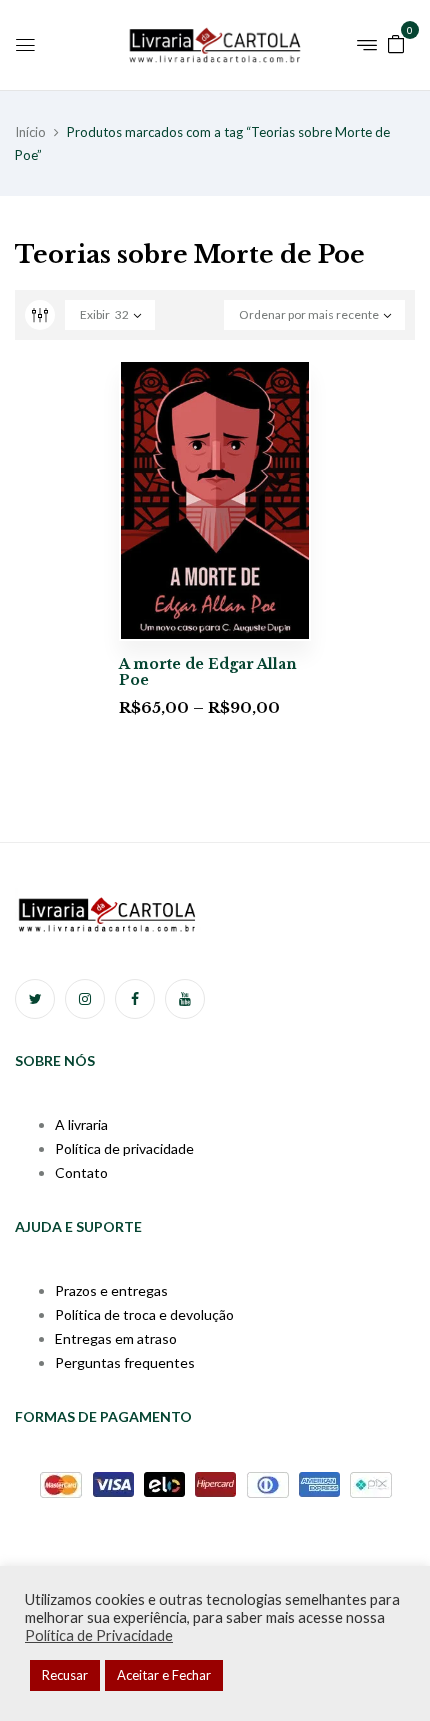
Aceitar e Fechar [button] (164, 1675)
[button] (396, 42)
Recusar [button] (65, 1675)
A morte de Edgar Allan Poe (208, 672)
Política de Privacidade (99, 1635)
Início (30, 132)
